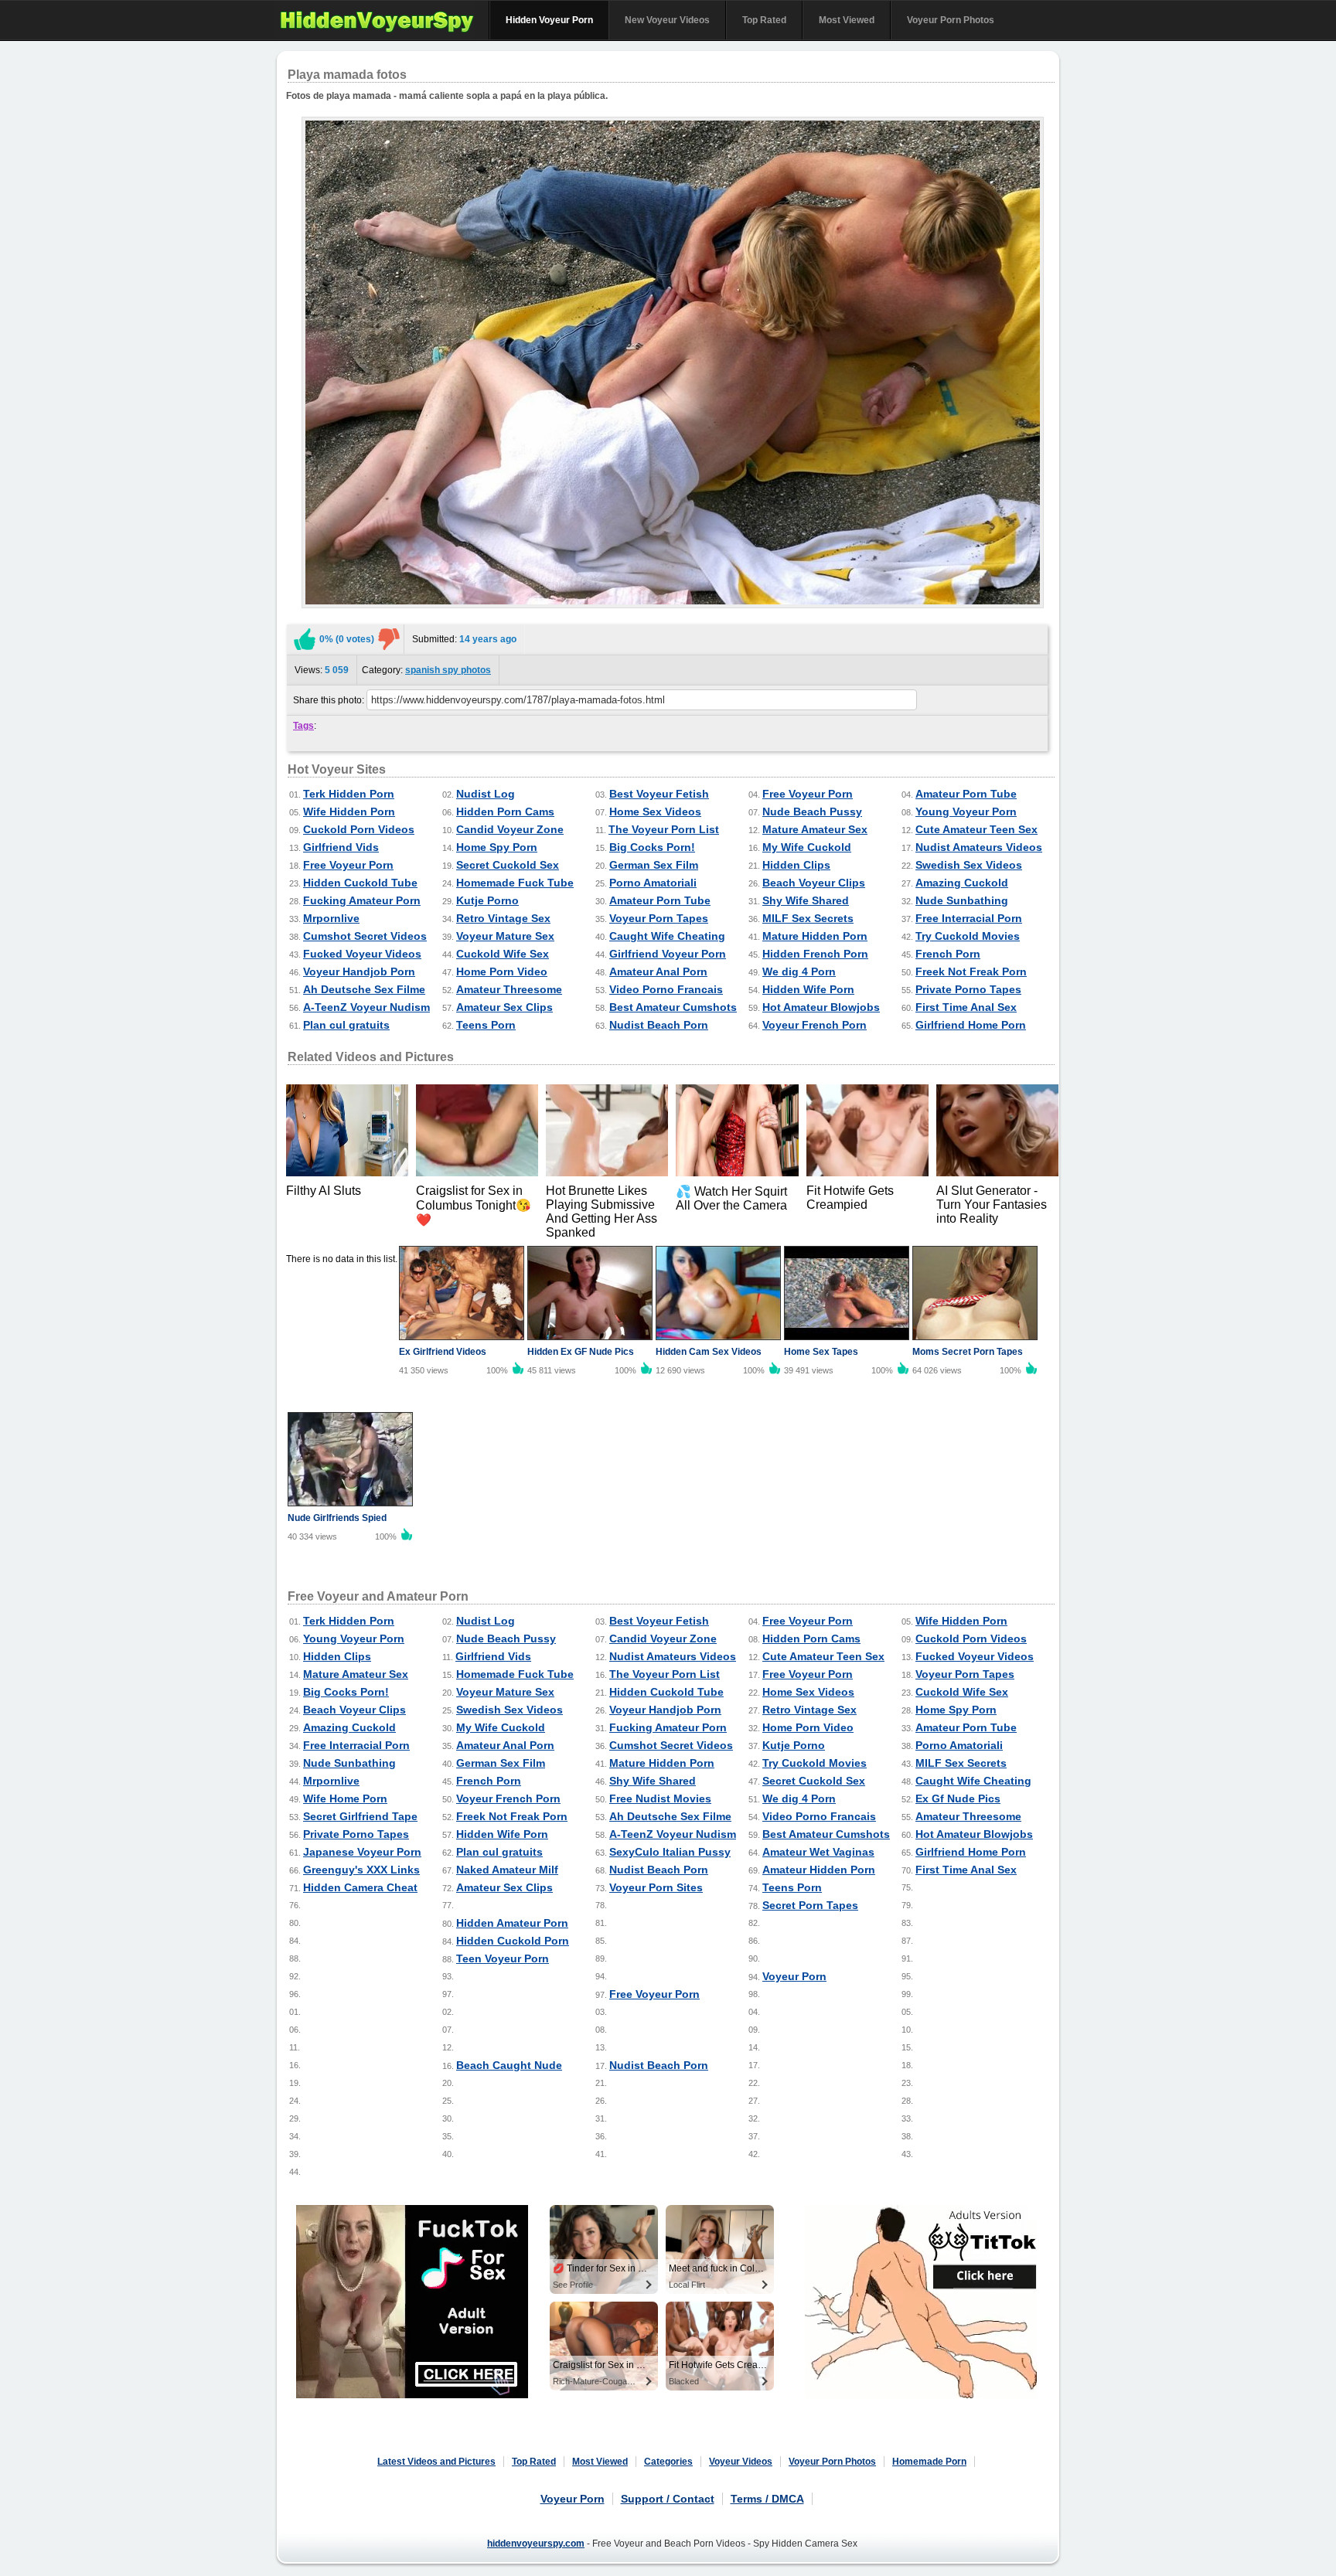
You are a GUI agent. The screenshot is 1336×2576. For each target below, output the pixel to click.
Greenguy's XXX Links (361, 1870)
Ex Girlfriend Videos (443, 1352)
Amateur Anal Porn (658, 972)
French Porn (948, 954)
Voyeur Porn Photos (951, 20)
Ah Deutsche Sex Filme (364, 989)
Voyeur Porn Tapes (659, 918)
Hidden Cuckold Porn (513, 1941)
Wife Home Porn (345, 1798)
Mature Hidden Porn (815, 936)
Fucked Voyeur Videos (362, 954)
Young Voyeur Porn (966, 812)
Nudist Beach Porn (659, 1025)
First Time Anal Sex (966, 1007)
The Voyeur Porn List (664, 829)
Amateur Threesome (509, 989)
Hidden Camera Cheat (360, 1887)
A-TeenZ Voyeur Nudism (366, 1007)
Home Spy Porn (497, 847)
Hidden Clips (796, 865)
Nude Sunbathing (962, 900)
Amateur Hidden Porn (819, 1870)
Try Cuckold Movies (968, 936)
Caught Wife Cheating (667, 936)
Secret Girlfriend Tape (360, 1816)
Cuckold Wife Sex (503, 954)
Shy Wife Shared (806, 900)
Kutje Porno (487, 900)
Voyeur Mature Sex (505, 936)
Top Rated (764, 20)
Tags (303, 726)
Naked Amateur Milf (507, 1870)
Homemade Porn (929, 2462)
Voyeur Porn (794, 1976)
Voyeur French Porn (815, 1025)
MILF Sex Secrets (808, 918)
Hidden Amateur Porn (512, 1923)
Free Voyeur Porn (808, 794)
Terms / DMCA (767, 2499)
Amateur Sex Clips (504, 1007)
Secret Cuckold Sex (508, 865)
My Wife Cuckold (807, 847)
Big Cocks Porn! (652, 847)
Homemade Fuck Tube (515, 883)
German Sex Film (654, 865)
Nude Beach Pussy (812, 812)
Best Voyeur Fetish (659, 794)
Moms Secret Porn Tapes (968, 1352)
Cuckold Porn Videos (359, 829)
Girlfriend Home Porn (971, 1025)
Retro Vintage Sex (503, 918)
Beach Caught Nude (509, 2065)
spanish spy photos (448, 670)
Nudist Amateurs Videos (979, 847)
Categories (668, 2462)
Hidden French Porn (815, 954)
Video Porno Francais (666, 989)
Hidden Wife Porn (808, 989)
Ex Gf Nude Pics (958, 1798)
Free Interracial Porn (969, 918)
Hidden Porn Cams (505, 812)
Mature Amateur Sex (815, 829)
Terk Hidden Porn (349, 794)
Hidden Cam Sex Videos (709, 1352)
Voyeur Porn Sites (656, 1887)
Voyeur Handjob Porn (359, 972)
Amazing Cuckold (962, 883)
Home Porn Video (502, 972)
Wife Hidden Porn (349, 812)
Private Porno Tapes (968, 989)
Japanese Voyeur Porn (362, 1852)
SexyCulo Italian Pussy (670, 1852)
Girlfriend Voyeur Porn (668, 954)
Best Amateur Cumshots (673, 1007)
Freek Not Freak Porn (971, 972)
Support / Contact (668, 2499)
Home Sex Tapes (821, 1352)
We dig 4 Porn (799, 972)
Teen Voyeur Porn (503, 1958)
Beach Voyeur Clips (814, 883)
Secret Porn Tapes (810, 1905)
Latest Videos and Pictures (436, 2462)
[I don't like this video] (389, 639)
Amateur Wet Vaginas (818, 1852)
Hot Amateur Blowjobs (821, 1007)
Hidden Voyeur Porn (549, 20)
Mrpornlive (331, 918)
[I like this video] (305, 639)
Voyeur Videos (741, 2462)
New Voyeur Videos (667, 20)
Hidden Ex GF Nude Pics (581, 1352)
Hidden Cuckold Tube (360, 883)
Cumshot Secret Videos (365, 936)
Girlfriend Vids (341, 847)
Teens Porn (486, 1025)
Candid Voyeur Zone (510, 829)
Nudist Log (486, 794)
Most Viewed (847, 20)
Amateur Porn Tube (966, 794)
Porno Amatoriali (653, 883)
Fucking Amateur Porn (362, 900)
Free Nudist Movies (660, 1798)
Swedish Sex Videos (969, 865)
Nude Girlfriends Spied (337, 1518)
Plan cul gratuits (346, 1025)
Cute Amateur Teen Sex (976, 829)
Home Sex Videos (655, 812)
